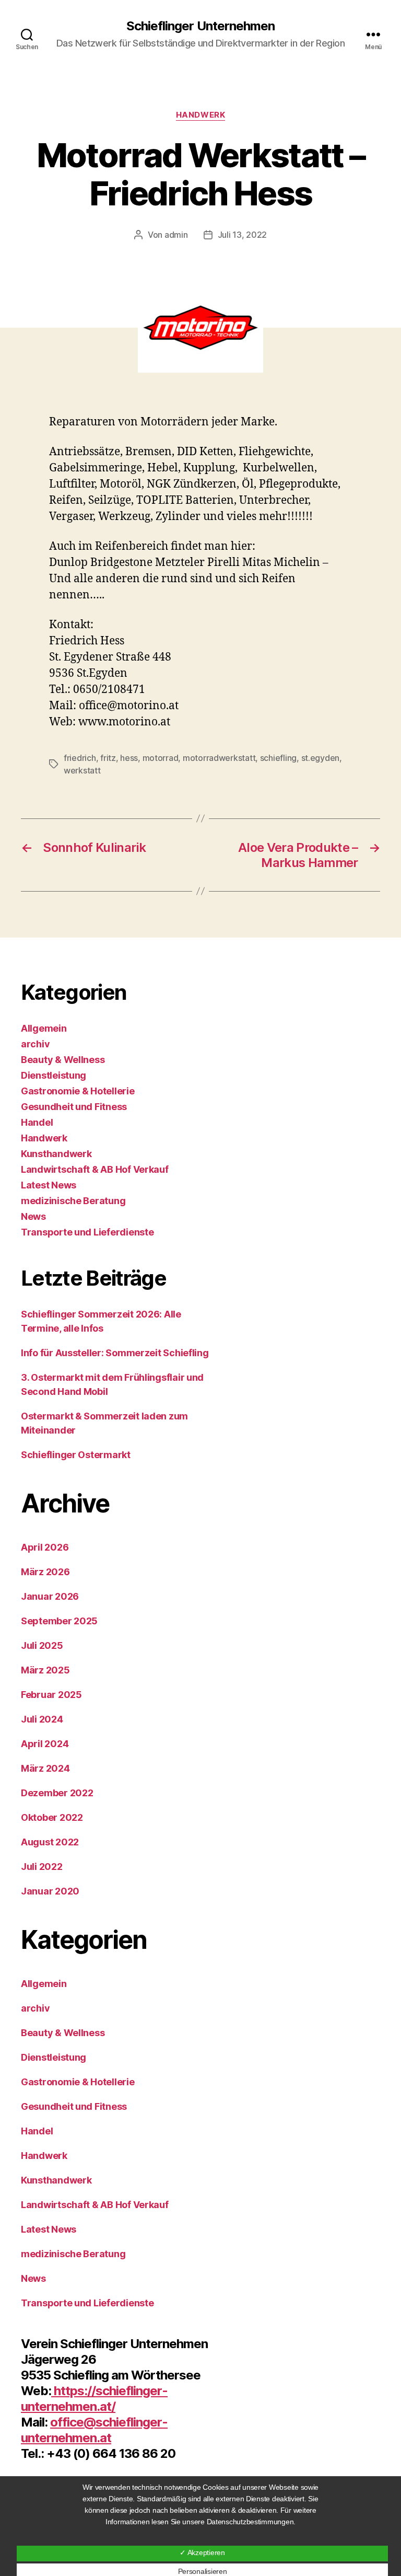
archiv (35, 1044)
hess (129, 758)
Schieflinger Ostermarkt (76, 1455)
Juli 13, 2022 (243, 235)
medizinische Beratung (73, 1201)
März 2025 (45, 1670)
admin (176, 235)
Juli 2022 (42, 1867)
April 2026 (45, 1547)
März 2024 (45, 1768)
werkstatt (82, 770)
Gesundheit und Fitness (74, 1107)
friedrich (80, 758)
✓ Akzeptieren (202, 2552)
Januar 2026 (50, 1596)
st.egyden (321, 758)
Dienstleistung (54, 1075)
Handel (37, 1122)
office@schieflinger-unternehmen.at (94, 2430)
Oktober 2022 (52, 1817)
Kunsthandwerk (56, 1154)
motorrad (161, 758)
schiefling (278, 758)
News (33, 1216)
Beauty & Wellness (63, 1060)
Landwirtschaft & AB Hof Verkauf (95, 1169)
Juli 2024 (42, 1719)
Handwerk (200, 115)
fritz (108, 758)
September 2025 (59, 1621)
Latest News (49, 1185)
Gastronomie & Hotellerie (78, 1091)
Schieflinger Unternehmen (200, 26)
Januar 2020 (50, 1891)
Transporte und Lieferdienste (87, 1232)
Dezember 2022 (57, 1793)
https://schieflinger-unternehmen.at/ (94, 2399)
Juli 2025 (42, 1645)
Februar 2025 (51, 1695)
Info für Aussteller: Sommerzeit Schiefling (115, 1353)
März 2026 (45, 1572)
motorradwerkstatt (219, 758)
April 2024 (45, 1744)
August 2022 (50, 1842)
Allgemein (44, 1028)
